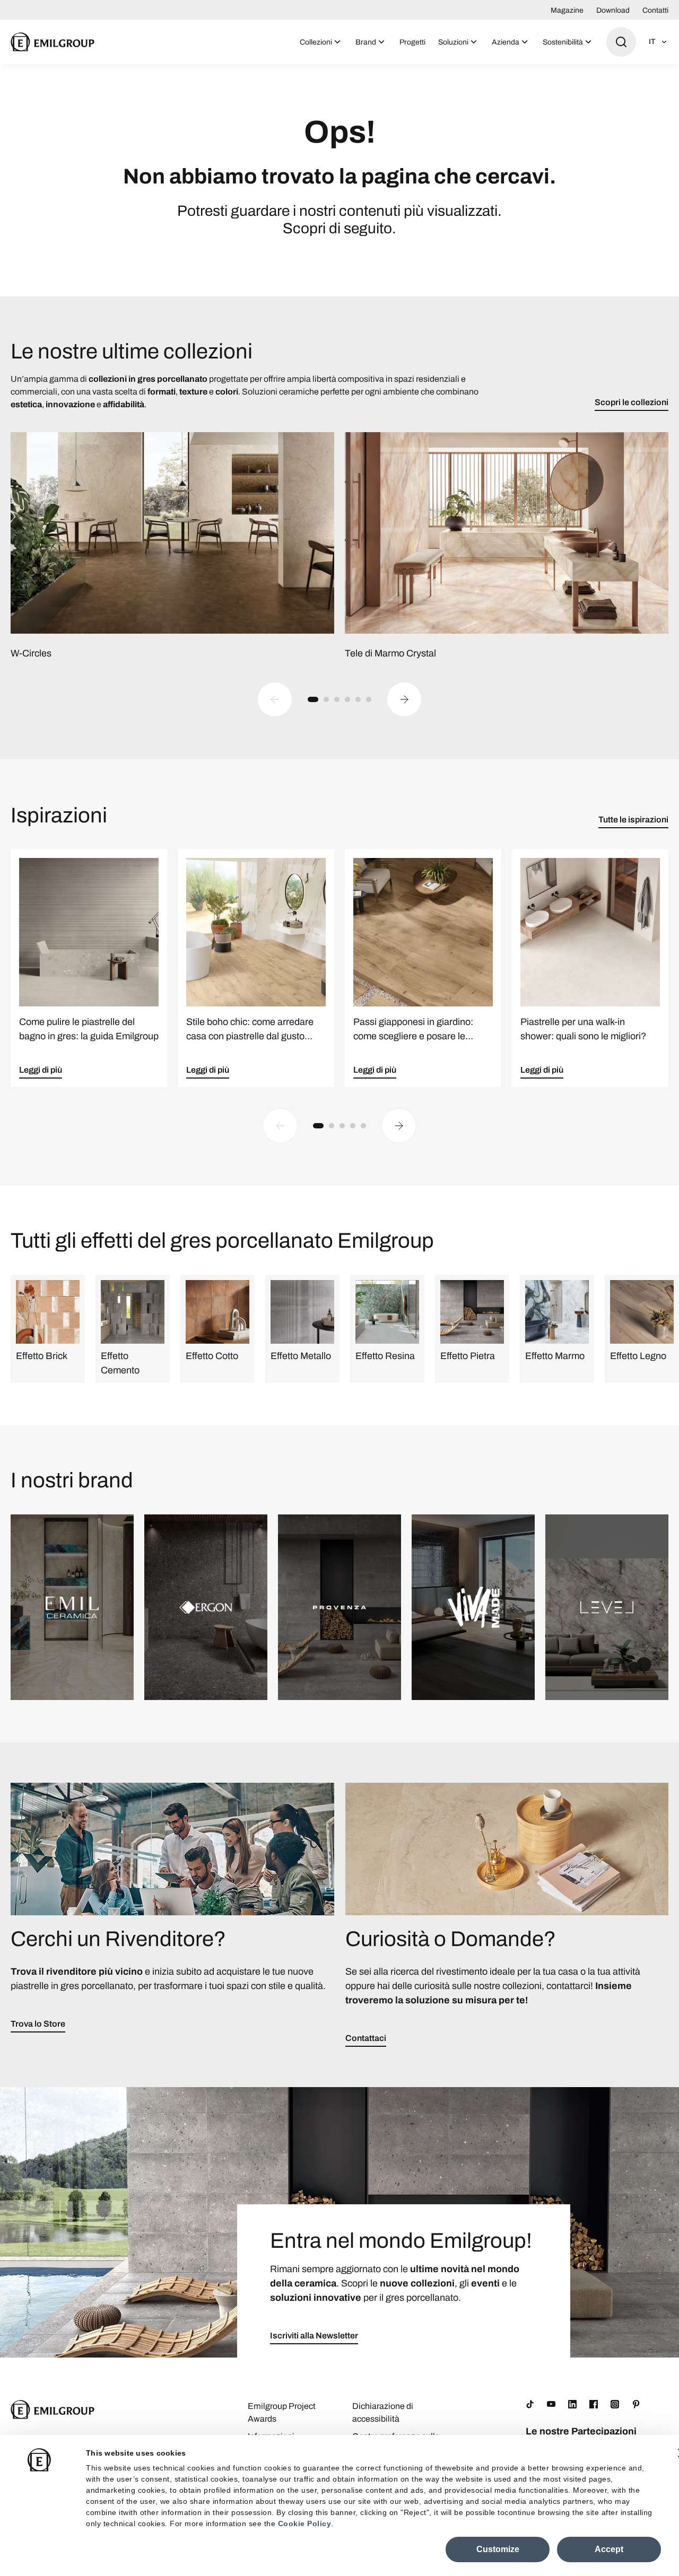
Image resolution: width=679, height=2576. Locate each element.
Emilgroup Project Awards (282, 2412)
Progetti (412, 42)
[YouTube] (551, 2404)
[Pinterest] (636, 2404)
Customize (498, 2549)
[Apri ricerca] (621, 42)
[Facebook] (594, 2404)
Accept (609, 2549)
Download (613, 10)
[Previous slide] (275, 699)
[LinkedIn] (572, 2404)
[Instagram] (615, 2404)
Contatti (655, 10)
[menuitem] (321, 42)
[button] (313, 699)
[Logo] (53, 42)
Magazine (567, 10)
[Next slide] (404, 699)
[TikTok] (530, 2404)
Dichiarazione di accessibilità (383, 2412)
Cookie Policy (305, 2524)
